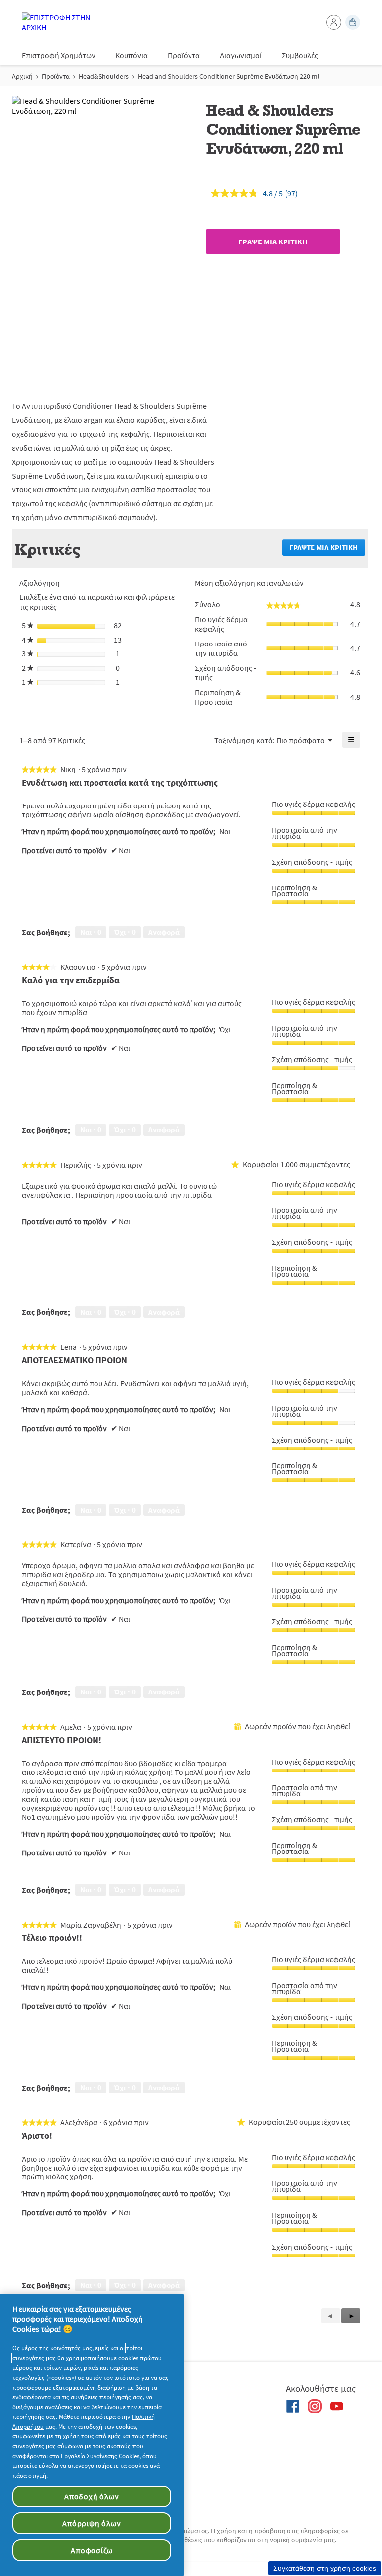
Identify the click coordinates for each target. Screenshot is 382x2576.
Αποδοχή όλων (92, 2496)
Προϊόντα (184, 55)
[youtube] (337, 2406)
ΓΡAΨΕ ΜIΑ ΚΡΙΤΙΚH (273, 241)
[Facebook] (293, 2406)
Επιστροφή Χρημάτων (59, 55)
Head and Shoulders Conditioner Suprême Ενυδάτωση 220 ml (229, 76)
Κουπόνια (132, 55)
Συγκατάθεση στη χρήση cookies (325, 2568)
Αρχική (22, 76)
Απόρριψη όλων (92, 2523)
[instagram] (315, 2406)
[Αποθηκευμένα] (353, 22)
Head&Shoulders (104, 76)
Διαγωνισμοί (241, 55)
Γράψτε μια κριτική (327, 549)
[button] (334, 22)
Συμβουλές (300, 55)
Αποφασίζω (92, 2550)
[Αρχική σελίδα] (62, 22)
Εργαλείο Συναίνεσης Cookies (100, 2456)
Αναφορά (164, 932)
